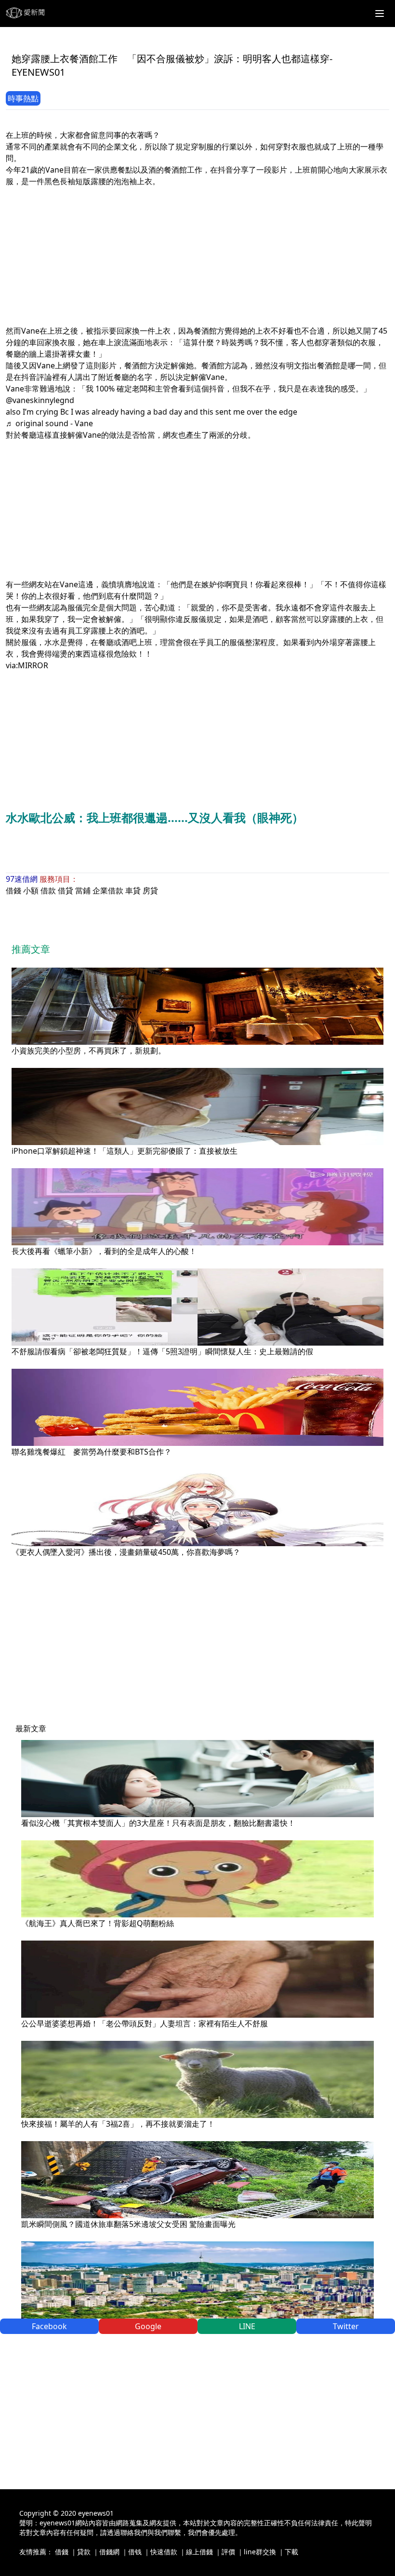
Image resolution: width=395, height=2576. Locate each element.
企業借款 (108, 890)
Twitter (346, 2326)
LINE (247, 2326)
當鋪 (83, 890)
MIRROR (33, 665)
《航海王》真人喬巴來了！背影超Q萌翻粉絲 (98, 1923)
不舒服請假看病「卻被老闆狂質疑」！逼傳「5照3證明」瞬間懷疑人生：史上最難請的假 (162, 1351)
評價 (228, 2552)
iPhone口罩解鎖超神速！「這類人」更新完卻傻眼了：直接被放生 (125, 1151)
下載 (291, 2552)
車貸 (133, 890)
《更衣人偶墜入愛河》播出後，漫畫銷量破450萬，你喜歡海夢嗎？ (126, 1552)
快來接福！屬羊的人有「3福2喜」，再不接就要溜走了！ (118, 2124)
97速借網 (22, 879)
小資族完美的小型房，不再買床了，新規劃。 (89, 1051)
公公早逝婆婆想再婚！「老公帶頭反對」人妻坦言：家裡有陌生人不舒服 (145, 2023)
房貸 (150, 890)
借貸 (66, 890)
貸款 (84, 2552)
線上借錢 (199, 2552)
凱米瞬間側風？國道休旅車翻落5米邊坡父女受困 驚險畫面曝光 (128, 2224)
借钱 (135, 2552)
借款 (48, 890)
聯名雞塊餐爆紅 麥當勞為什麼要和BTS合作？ (92, 1452)
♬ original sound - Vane (49, 423)
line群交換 (260, 2552)
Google (148, 2326)
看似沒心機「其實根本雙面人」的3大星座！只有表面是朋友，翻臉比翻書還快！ (158, 1823)
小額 (31, 890)
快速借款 (164, 2552)
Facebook (49, 2326)
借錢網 (109, 2552)
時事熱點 (23, 98)
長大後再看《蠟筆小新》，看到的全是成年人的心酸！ (104, 1251)
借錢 (13, 890)
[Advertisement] (197, 255)
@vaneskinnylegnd (40, 400)
